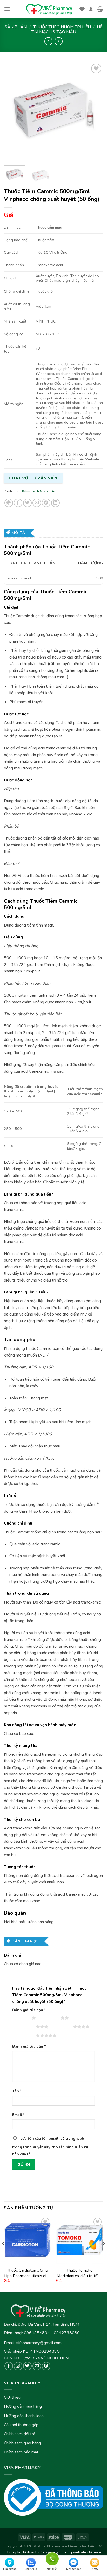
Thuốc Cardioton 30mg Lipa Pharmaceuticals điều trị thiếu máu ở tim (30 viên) (27, 2273)
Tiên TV (94, 2546)
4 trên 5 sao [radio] (62, 2027)
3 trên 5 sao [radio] (25, 2027)
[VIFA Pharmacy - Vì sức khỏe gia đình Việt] (50, 9)
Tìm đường (10, 2569)
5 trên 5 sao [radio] (25, 2035)
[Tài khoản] (91, 9)
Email (19, 2115)
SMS (95, 2569)
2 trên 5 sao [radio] (49, 2018)
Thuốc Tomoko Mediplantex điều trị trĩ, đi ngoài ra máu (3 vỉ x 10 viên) (80, 2273)
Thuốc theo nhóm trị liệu (62, 27)
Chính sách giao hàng (22, 2443)
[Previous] (12, 112)
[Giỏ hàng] (100, 9)
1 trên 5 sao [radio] (21, 2018)
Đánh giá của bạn (29, 2010)
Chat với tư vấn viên (33, 478)
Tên (17, 2091)
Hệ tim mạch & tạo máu (67, 29)
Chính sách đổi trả (19, 2434)
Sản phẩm (16, 27)
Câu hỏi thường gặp (21, 2425)
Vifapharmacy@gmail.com (39, 2343)
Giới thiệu (12, 2397)
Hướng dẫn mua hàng (23, 2406)
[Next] (95, 112)
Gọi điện (52, 2558)
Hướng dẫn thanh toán (24, 2416)
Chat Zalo (31, 2569)
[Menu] (7, 9)
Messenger (73, 2569)
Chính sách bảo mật (21, 2452)
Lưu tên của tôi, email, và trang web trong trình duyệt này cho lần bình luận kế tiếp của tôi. (50, 2146)
